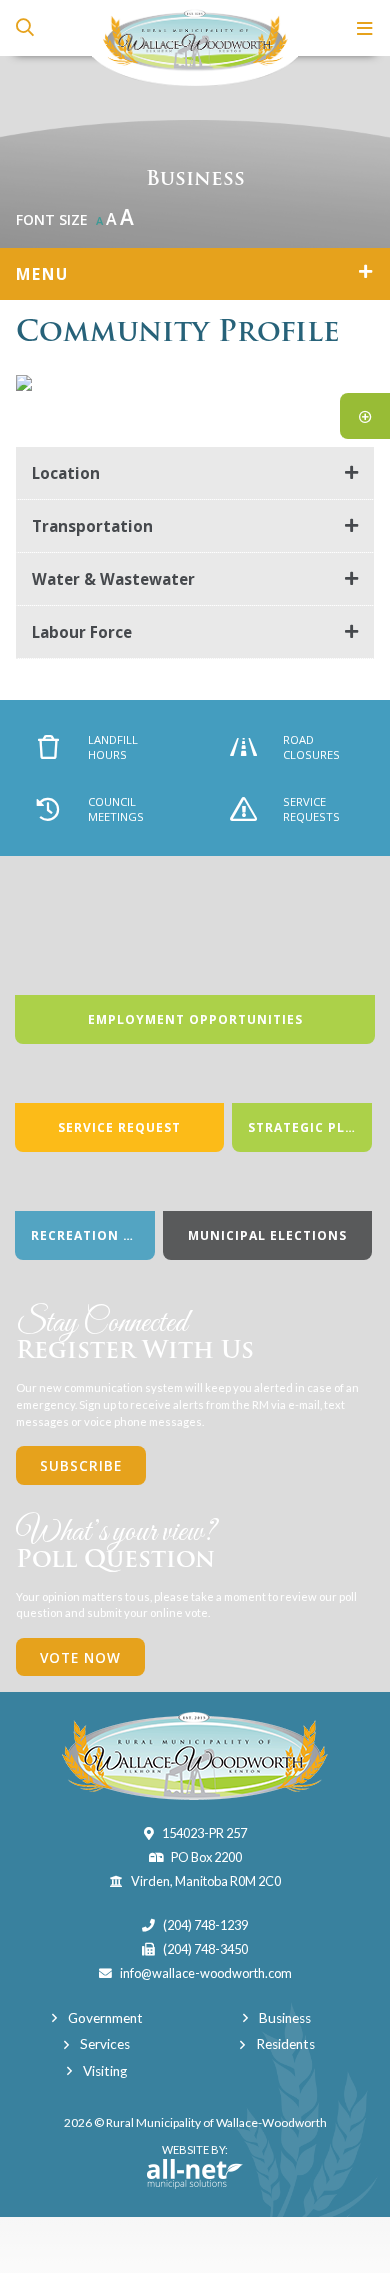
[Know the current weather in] (372, 224)
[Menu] (365, 28)
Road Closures (311, 747)
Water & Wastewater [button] (113, 579)
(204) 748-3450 (205, 1949)
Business (285, 2018)
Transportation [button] (92, 526)
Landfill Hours (113, 747)
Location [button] (66, 473)
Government (105, 2018)
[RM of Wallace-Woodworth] (195, 1755)
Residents (285, 2044)
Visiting (105, 2071)
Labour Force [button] (82, 632)
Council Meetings (116, 809)
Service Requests (311, 809)
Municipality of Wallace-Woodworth (195, 43)
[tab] (195, 473)
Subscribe (81, 1465)
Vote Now (80, 1657)
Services (105, 2044)
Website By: (187, 2158)
